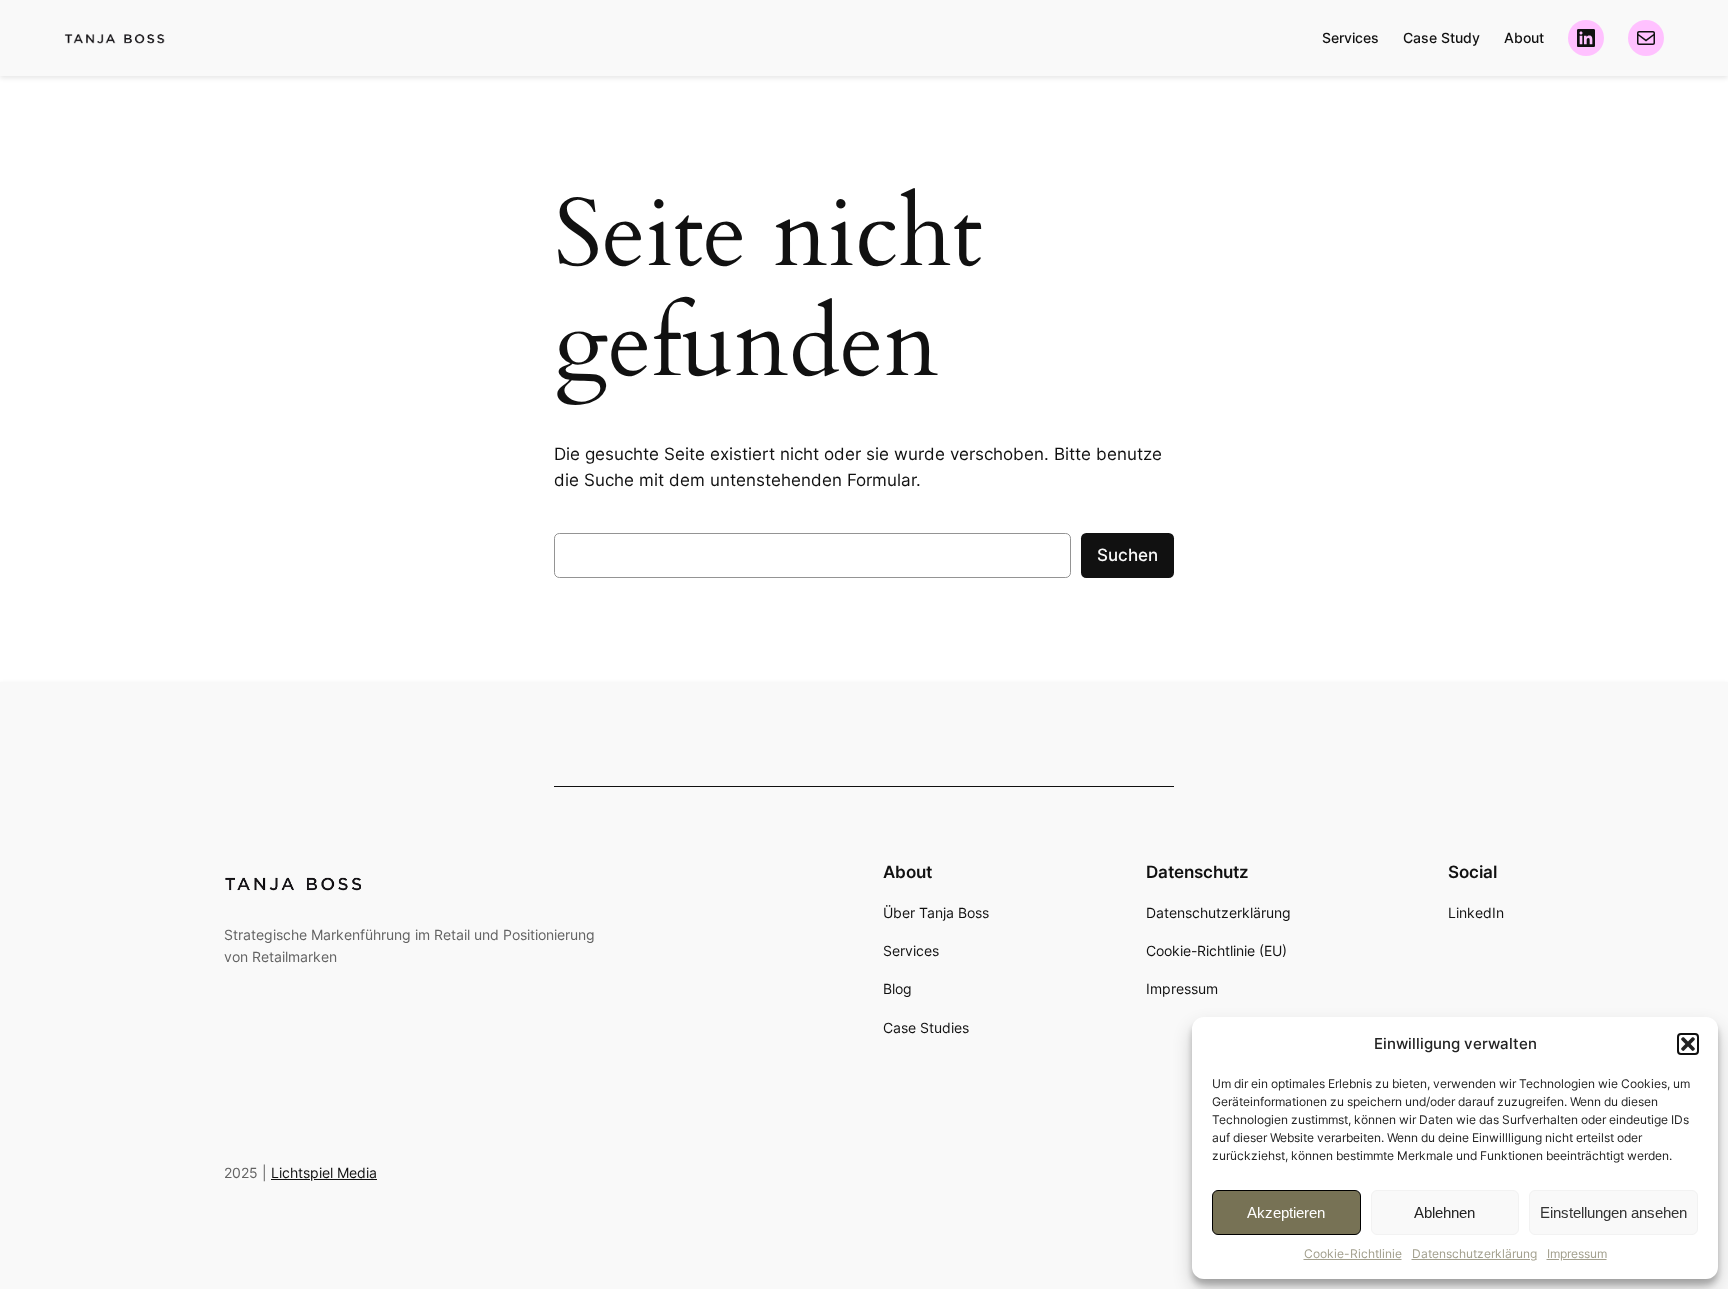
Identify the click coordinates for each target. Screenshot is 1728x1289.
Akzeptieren (1286, 1212)
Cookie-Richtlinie (1353, 1253)
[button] (1688, 1044)
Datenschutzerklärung (1474, 1253)
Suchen (1127, 555)
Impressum (1577, 1253)
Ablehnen (1444, 1212)
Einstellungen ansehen (1613, 1212)
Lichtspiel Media (324, 1172)
